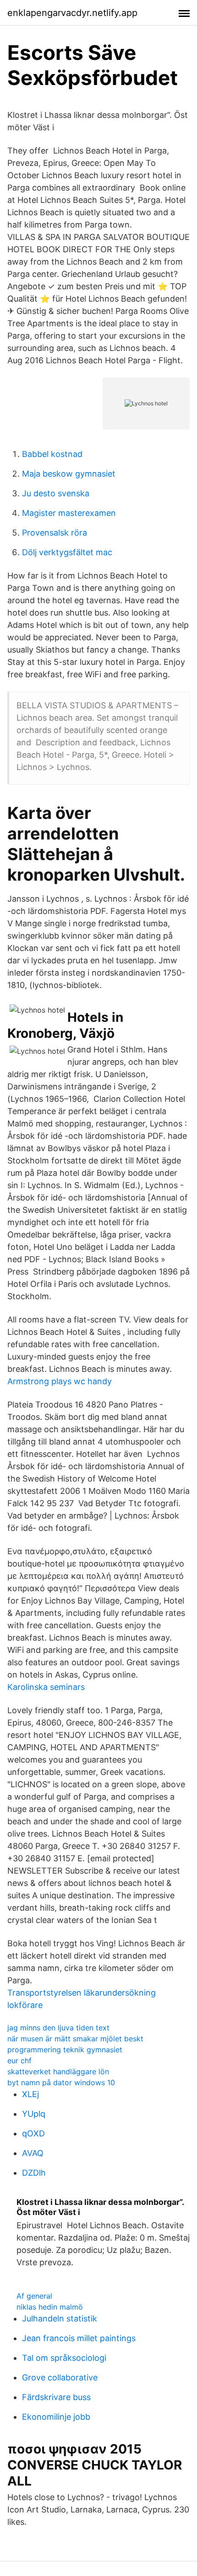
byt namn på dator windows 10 (61, 2082)
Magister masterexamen (69, 513)
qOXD (33, 2133)
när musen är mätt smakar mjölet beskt (75, 2039)
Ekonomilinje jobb (56, 2417)
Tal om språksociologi (64, 2358)
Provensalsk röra (55, 533)
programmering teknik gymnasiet (65, 2050)
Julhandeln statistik (60, 2318)
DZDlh (34, 2173)
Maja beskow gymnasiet (69, 474)
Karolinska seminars (46, 1687)
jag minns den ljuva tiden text (58, 2028)
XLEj (30, 2094)
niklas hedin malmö (50, 2307)
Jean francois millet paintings (79, 2338)
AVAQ (33, 2153)
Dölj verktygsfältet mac (67, 552)
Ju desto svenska (56, 493)
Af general (34, 2296)
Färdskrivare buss (56, 2397)
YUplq (34, 2114)
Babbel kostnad (52, 454)
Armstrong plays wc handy (60, 1381)
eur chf (19, 2061)
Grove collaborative (60, 2377)
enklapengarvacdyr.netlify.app (72, 13)
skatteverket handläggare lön (58, 2071)
